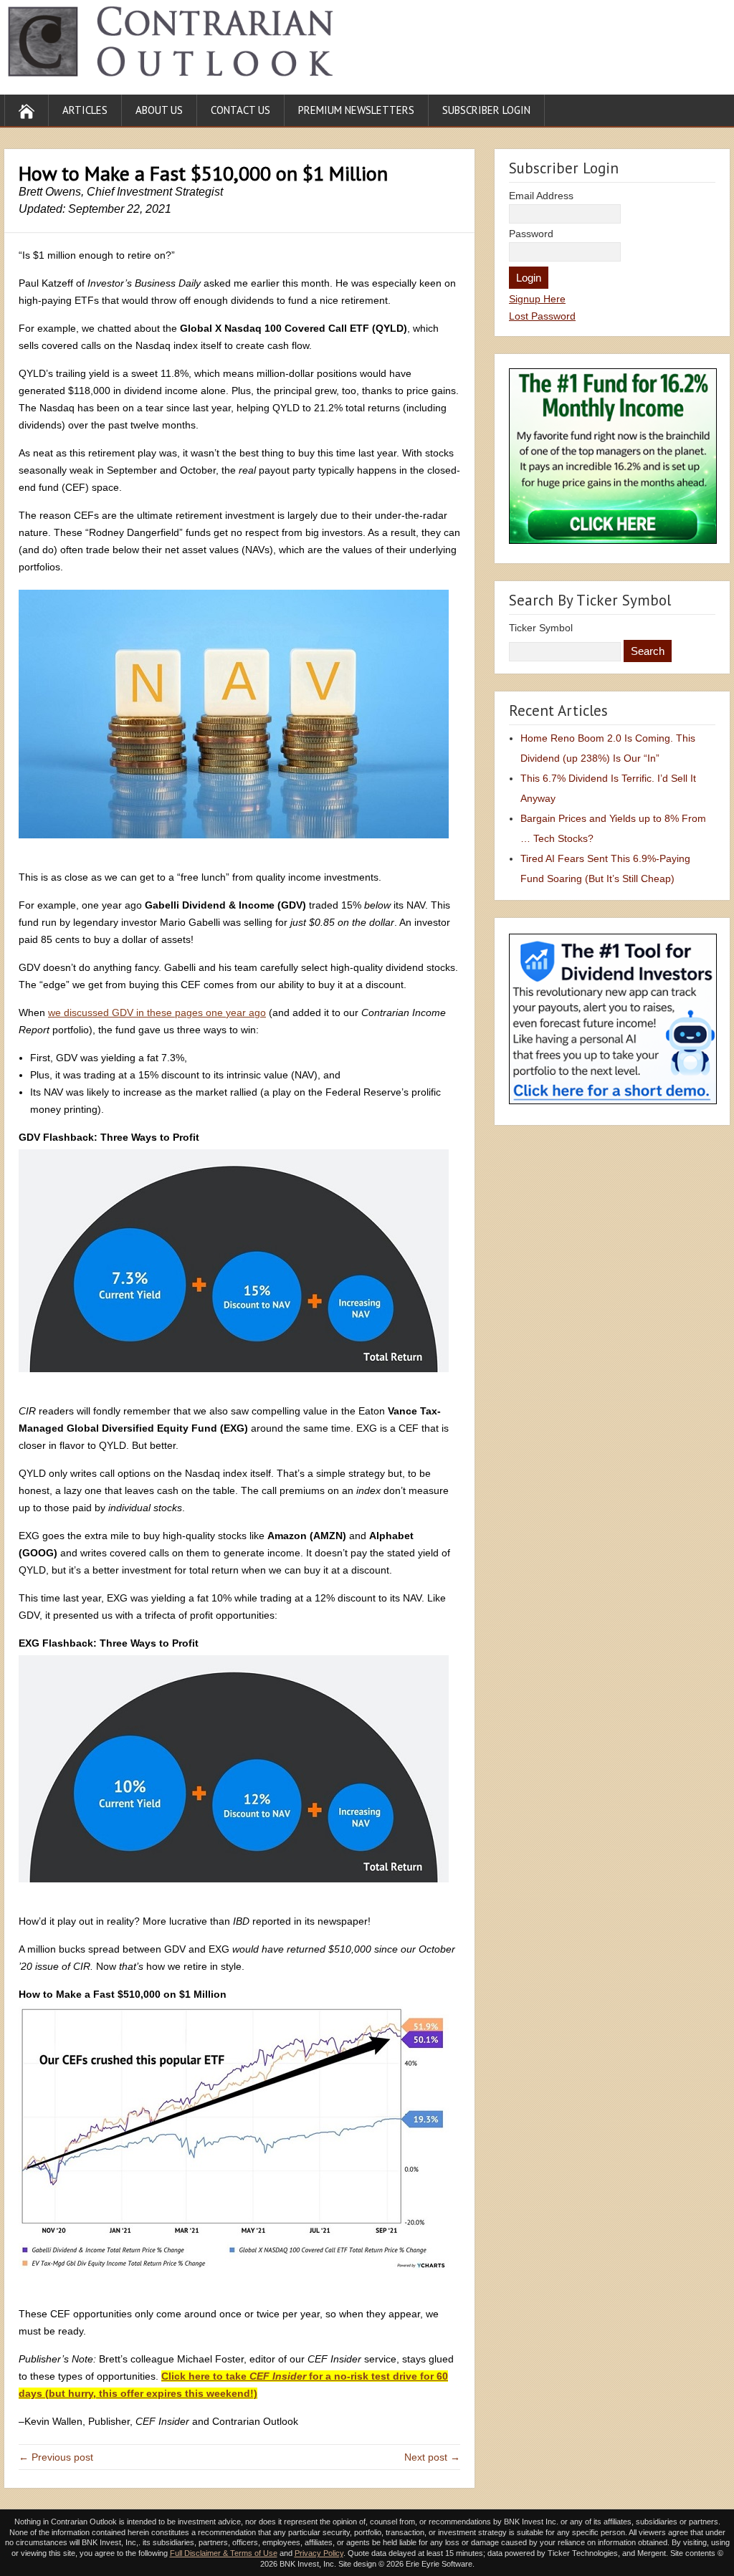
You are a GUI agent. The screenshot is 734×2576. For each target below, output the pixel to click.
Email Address (541, 196)
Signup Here (537, 299)
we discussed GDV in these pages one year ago (157, 1012)
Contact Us (240, 110)
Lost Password (542, 316)
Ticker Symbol (541, 628)
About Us (159, 110)
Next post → (432, 2457)
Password (531, 234)
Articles (85, 110)
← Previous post (56, 2457)
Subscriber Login (486, 110)
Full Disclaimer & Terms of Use (224, 2553)
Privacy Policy (319, 2553)
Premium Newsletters (356, 110)
